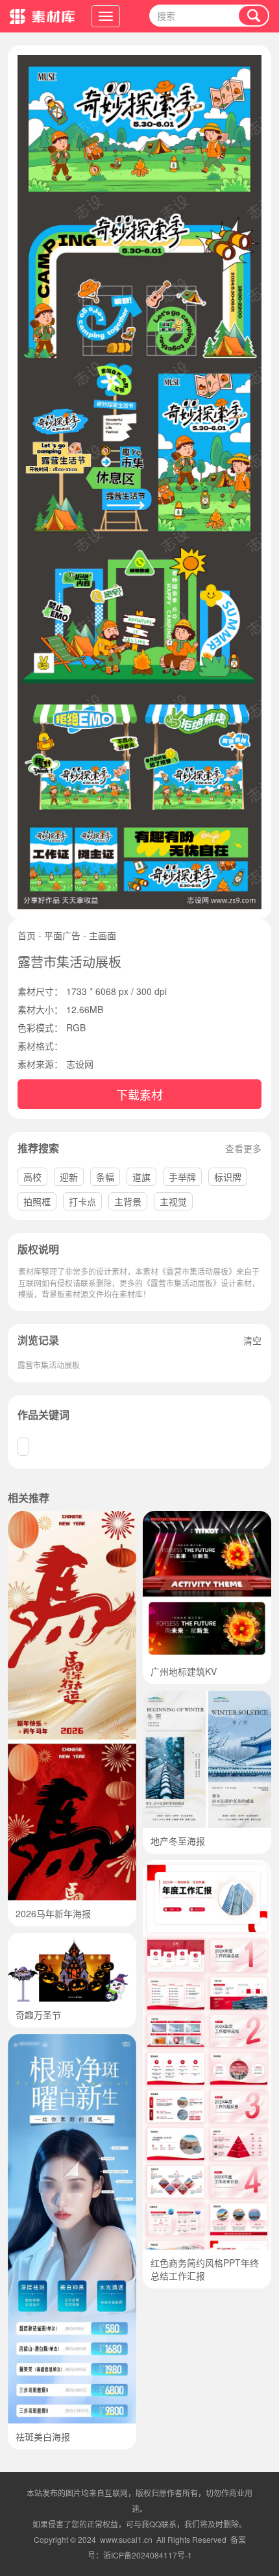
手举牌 (182, 1177)
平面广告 (62, 935)
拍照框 (37, 1201)
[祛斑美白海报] (72, 2041)
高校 (32, 1177)
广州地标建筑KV (184, 1671)
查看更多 (243, 1148)
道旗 (141, 1177)
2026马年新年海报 (53, 1913)
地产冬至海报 (178, 1841)
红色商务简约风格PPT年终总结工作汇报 (205, 2269)
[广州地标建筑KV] (207, 1517)
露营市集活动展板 (49, 1365)
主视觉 (173, 1201)
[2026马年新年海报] (72, 1517)
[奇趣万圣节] (72, 1939)
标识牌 (228, 1177)
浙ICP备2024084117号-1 (148, 2555)
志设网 (80, 1064)
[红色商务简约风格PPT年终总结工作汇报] (207, 1867)
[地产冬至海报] (207, 1697)
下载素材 (139, 1094)
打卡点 (82, 1201)
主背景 (128, 1201)
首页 (27, 935)
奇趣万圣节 (38, 2015)
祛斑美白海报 (43, 2436)
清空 (252, 1340)
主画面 (103, 935)
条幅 (105, 1177)
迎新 (69, 1177)
